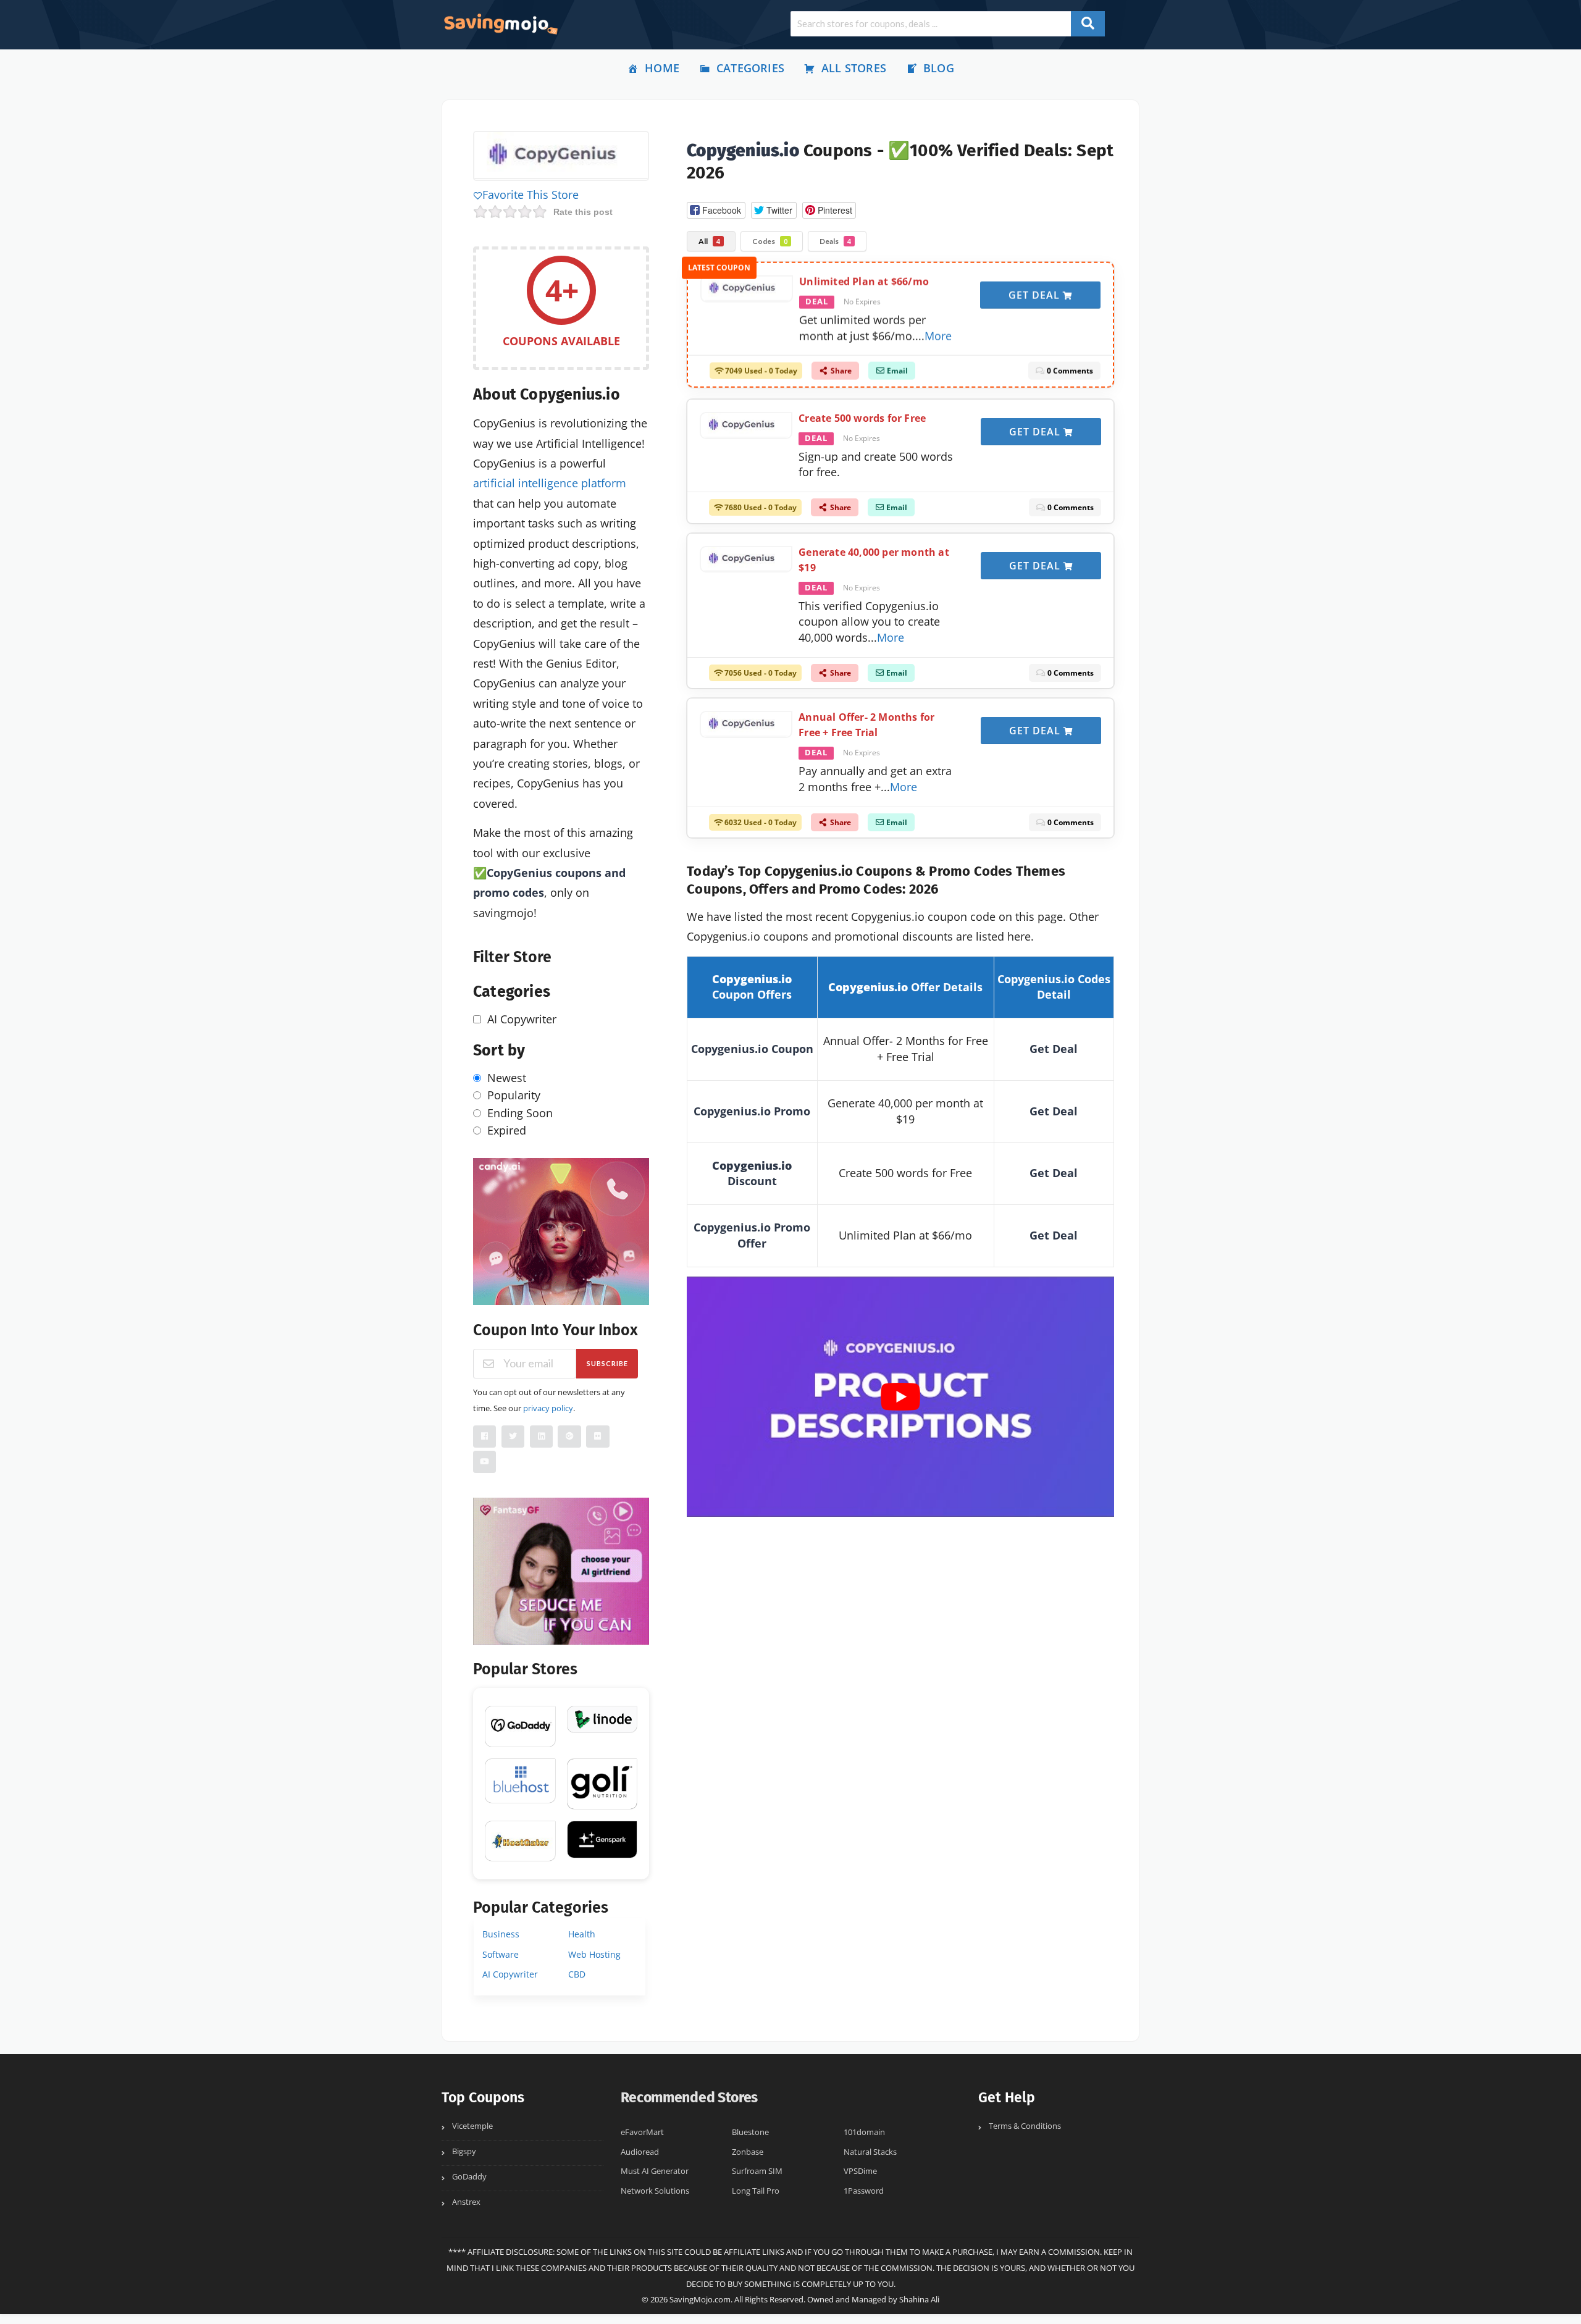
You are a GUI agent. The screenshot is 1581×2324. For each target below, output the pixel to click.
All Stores (854, 68)
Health (582, 1934)
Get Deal (1036, 293)
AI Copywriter (510, 1974)
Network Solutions (655, 2191)
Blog (939, 68)
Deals (835, 241)
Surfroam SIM (757, 2171)
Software (501, 1954)
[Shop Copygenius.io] (561, 157)
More (938, 333)
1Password (864, 2191)
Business (501, 1934)
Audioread (640, 2152)
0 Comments (1069, 369)
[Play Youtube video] (900, 1397)
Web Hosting (594, 1954)
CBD (577, 1974)
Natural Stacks (870, 2152)
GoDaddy (469, 2177)
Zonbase (748, 2152)
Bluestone (750, 2132)
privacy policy (548, 1408)
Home (662, 68)
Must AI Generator (655, 2171)
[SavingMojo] (500, 23)
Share (840, 369)
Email (896, 369)
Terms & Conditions (1025, 2126)
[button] (716, 210)
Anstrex (466, 2202)
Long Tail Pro (756, 2191)
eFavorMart (642, 2132)
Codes (770, 241)
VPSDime (860, 2171)
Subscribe (607, 1363)
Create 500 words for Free (862, 418)
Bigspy (464, 2151)
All (709, 241)
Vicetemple (472, 2126)
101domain (864, 2132)
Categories (750, 68)
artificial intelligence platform (550, 483)
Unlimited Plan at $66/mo (864, 280)
